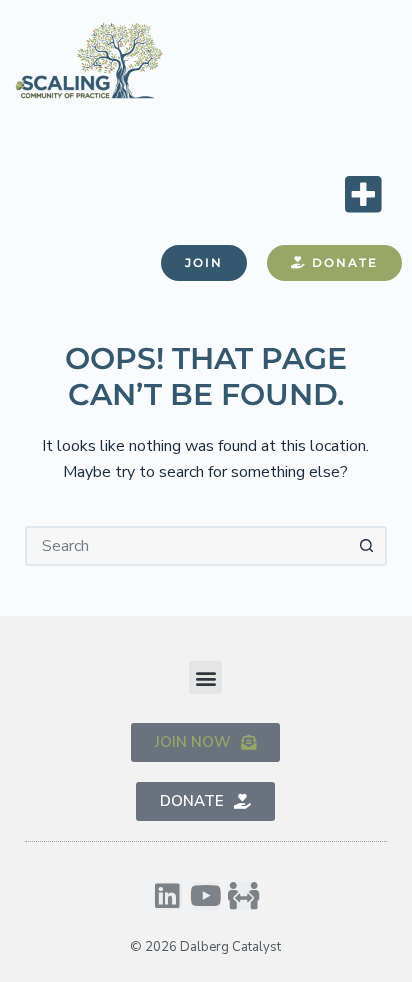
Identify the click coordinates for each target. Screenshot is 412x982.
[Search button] (367, 546)
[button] (363, 193)
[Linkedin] (168, 896)
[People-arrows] (244, 896)
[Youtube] (206, 896)
